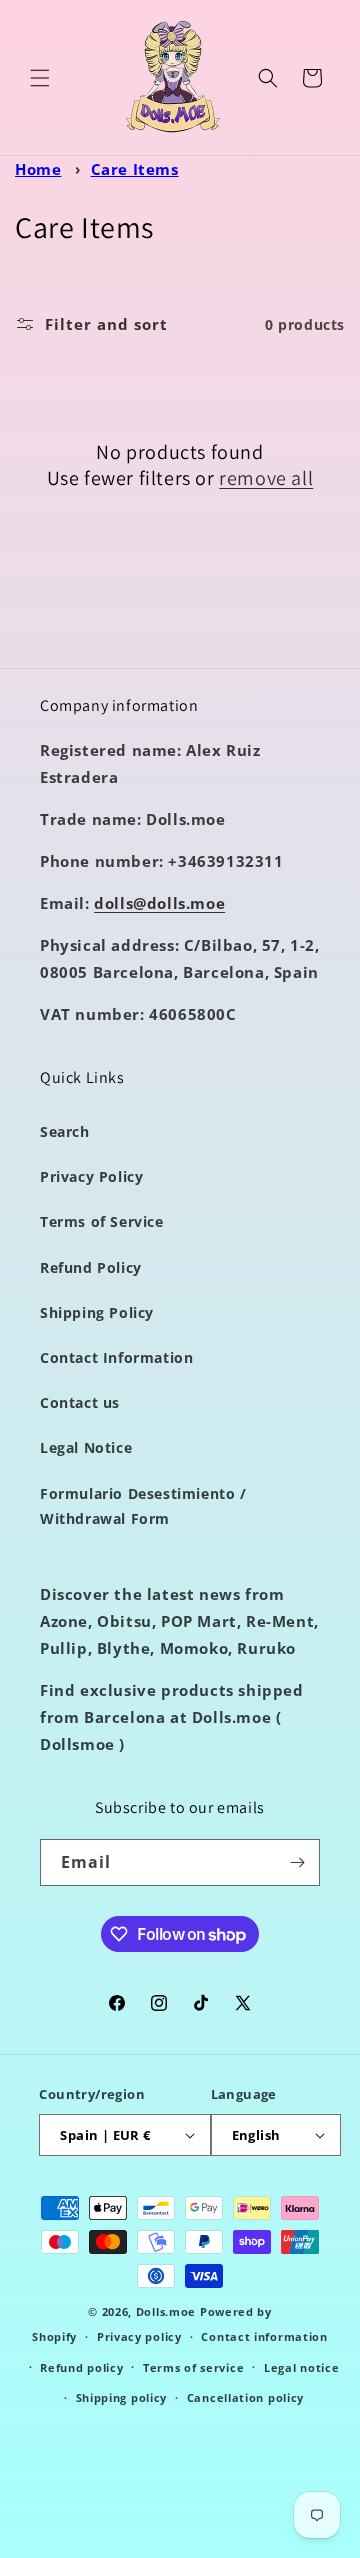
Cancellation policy (245, 2397)
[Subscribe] (297, 1862)
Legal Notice (86, 1447)
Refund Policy (91, 1267)
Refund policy (81, 2367)
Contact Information (116, 1357)
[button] (40, 78)
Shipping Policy (97, 1312)
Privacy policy (139, 2336)
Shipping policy (122, 2397)
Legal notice (301, 2367)
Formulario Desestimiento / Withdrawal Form (143, 1506)
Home (38, 169)
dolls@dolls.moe (159, 903)
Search (65, 1131)
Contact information (264, 2336)
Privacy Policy (91, 1176)
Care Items (135, 169)
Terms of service (193, 2367)
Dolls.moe (166, 2311)
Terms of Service (102, 1221)
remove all (266, 478)
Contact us (80, 1402)
